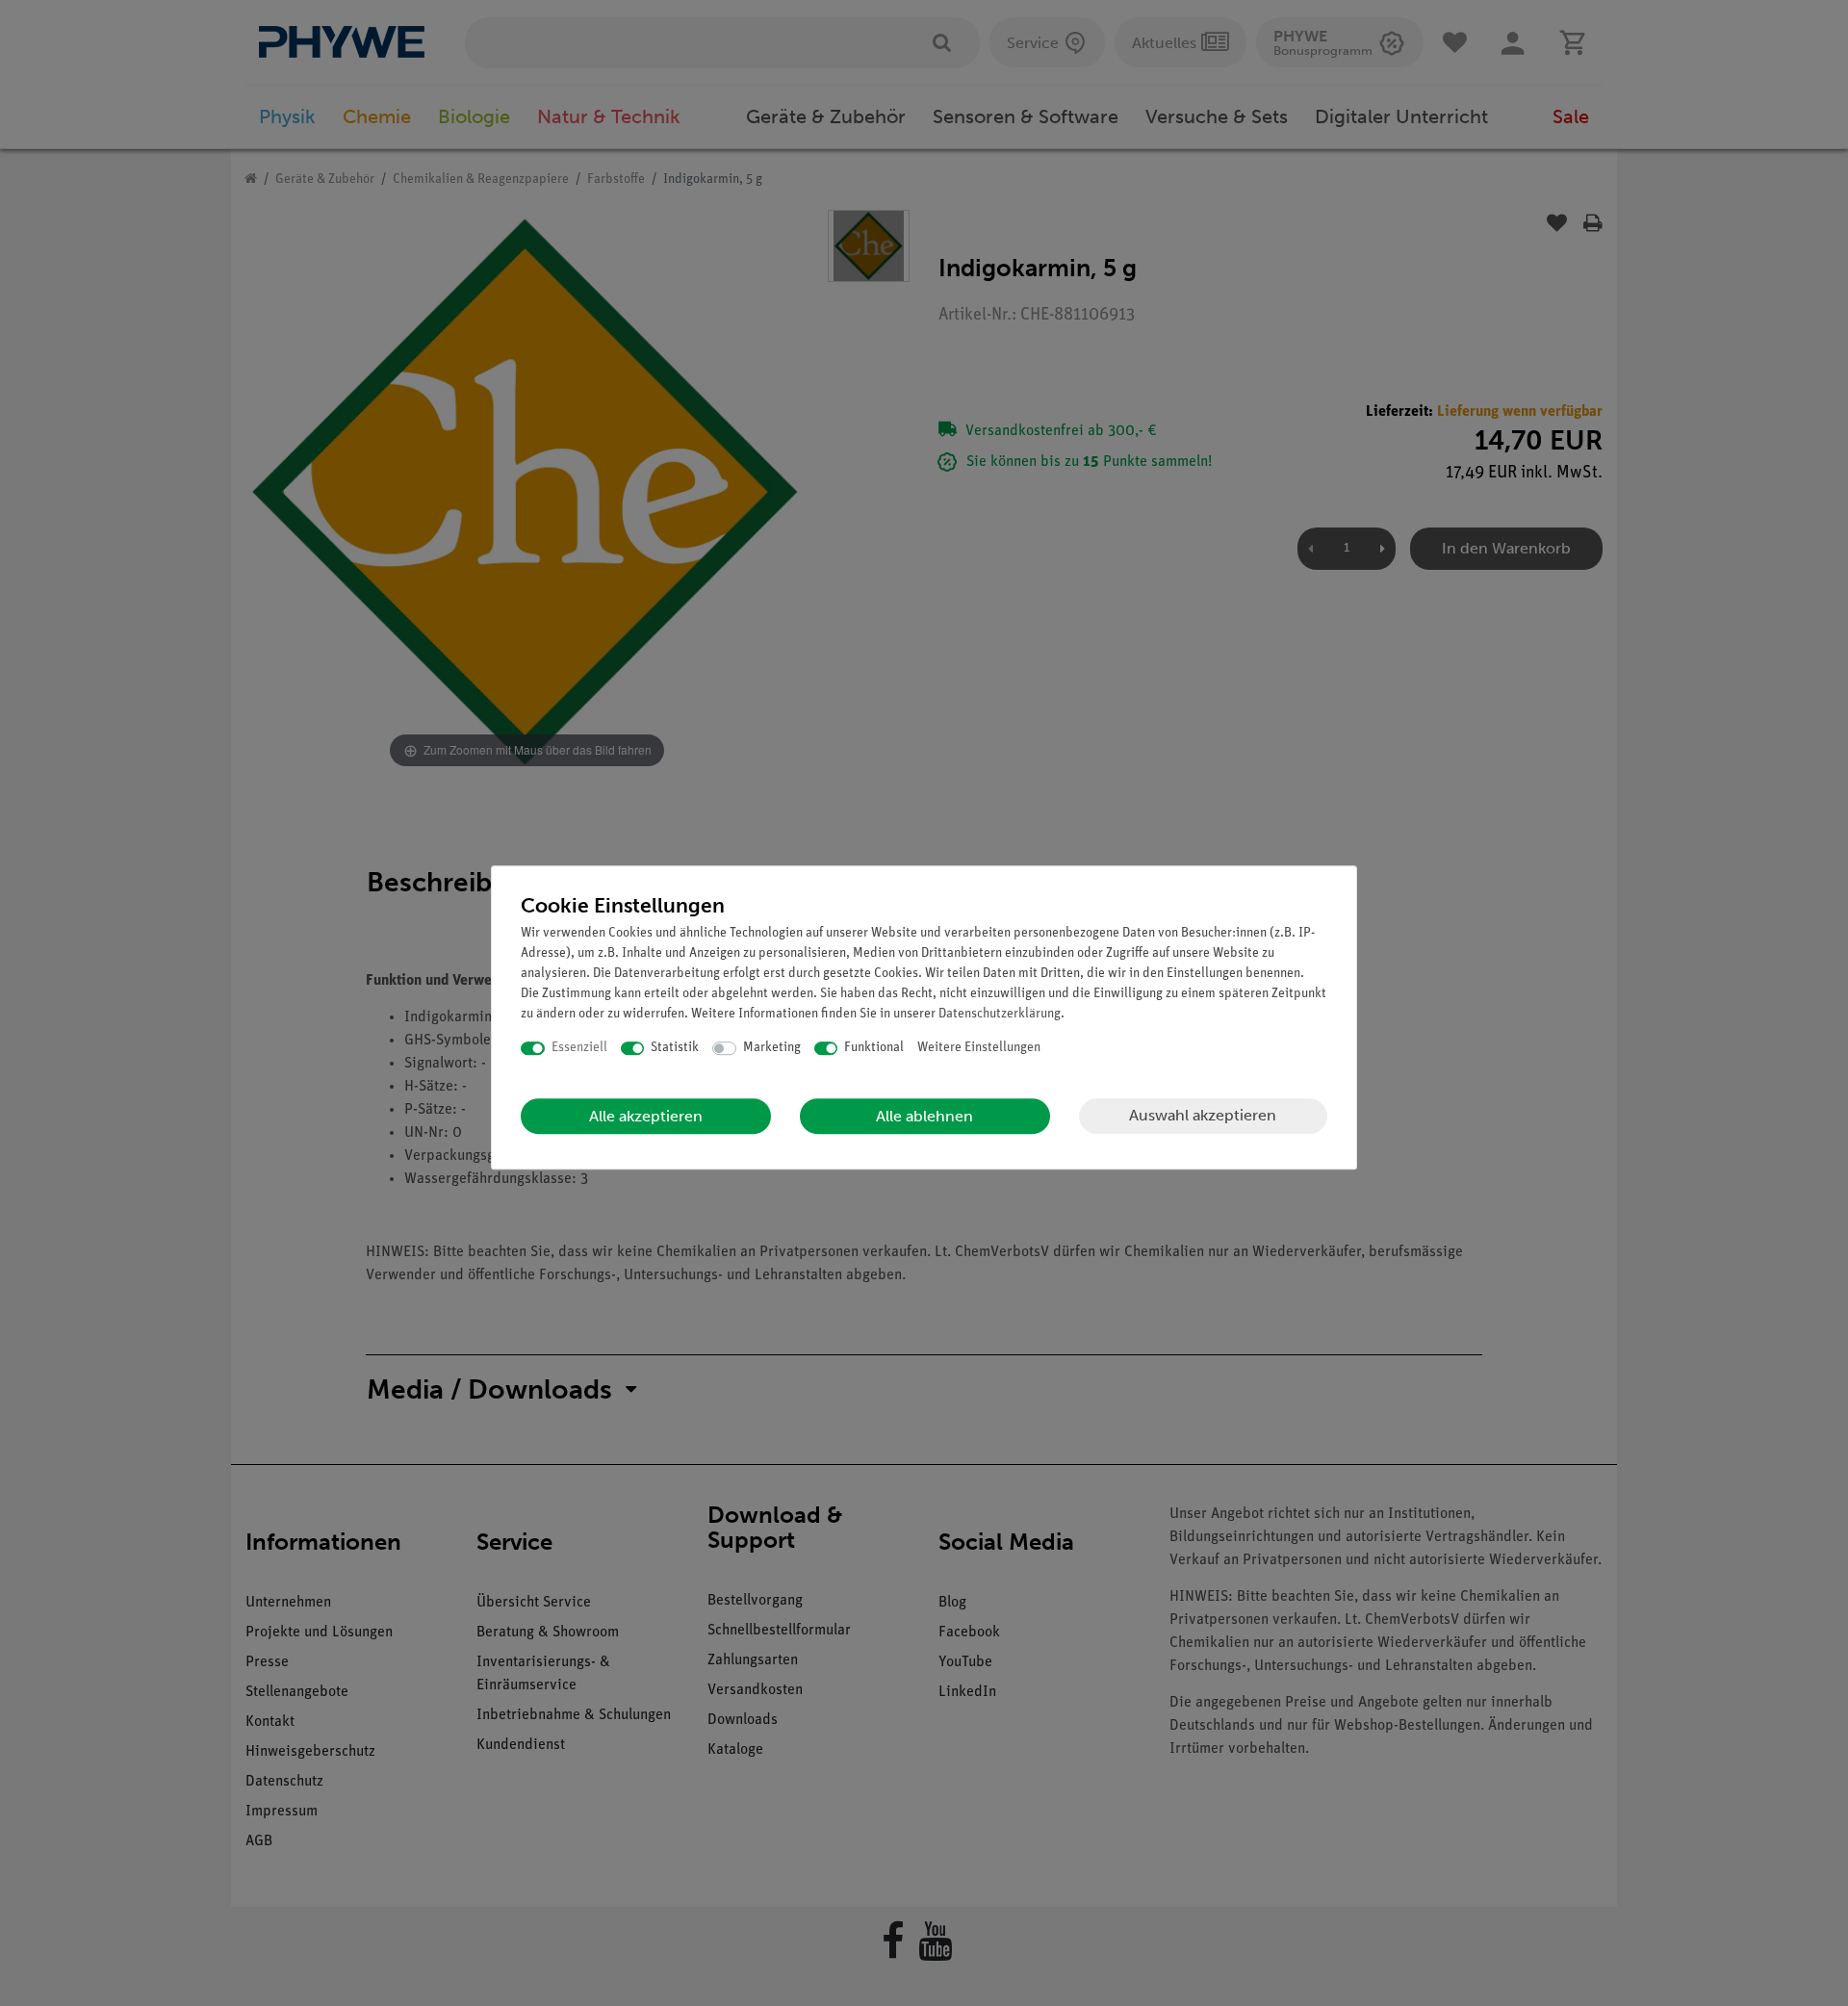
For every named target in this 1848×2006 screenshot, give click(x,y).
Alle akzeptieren (646, 1116)
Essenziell (579, 1048)
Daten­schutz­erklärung (1000, 1014)
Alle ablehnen (924, 1116)
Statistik (675, 1048)
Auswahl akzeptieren (1203, 1115)
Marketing (772, 1048)
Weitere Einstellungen (979, 1048)
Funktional (874, 1048)
